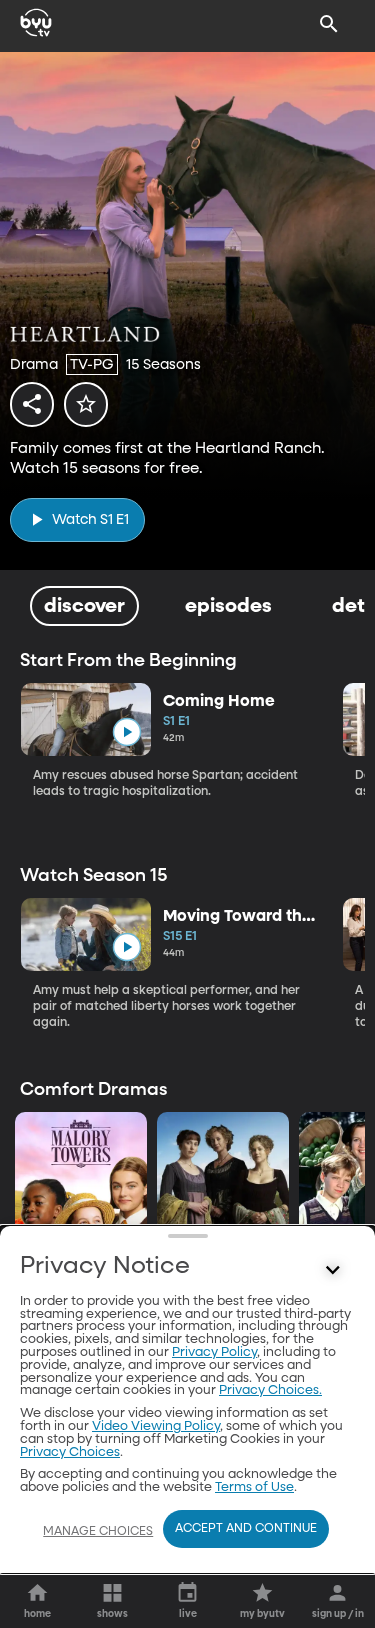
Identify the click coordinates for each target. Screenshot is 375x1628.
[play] (126, 732)
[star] (86, 404)
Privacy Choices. (270, 1390)
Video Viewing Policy (156, 1426)
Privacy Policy (214, 1352)
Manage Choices (98, 1532)
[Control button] (333, 1271)
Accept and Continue (246, 1529)
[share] (32, 404)
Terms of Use (254, 1487)
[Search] (329, 24)
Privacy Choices (70, 1452)
